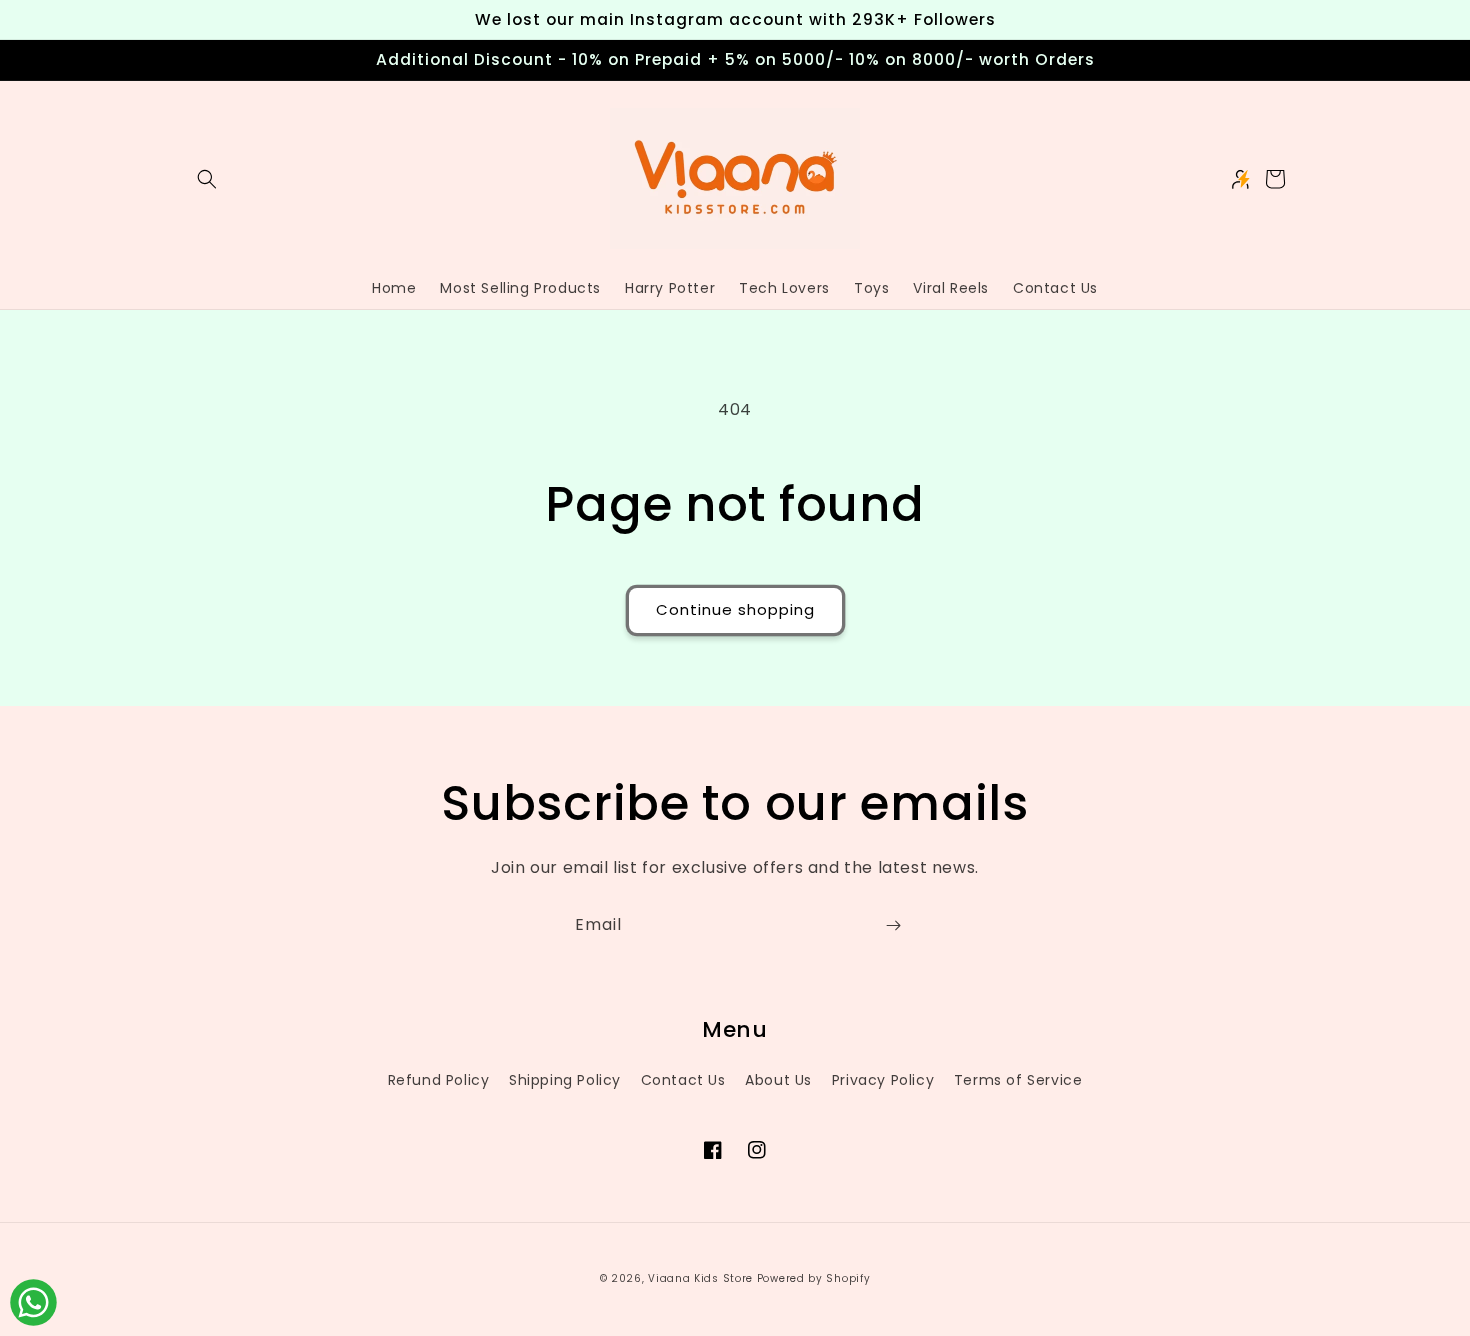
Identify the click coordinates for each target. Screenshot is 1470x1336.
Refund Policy (439, 1080)
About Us (778, 1080)
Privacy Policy (883, 1080)
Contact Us (683, 1080)
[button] (207, 179)
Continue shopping (735, 609)
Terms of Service (1018, 1080)
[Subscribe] (893, 925)
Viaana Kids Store (700, 1278)
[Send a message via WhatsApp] (33, 1302)
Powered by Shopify (814, 1278)
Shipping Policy (565, 1080)
